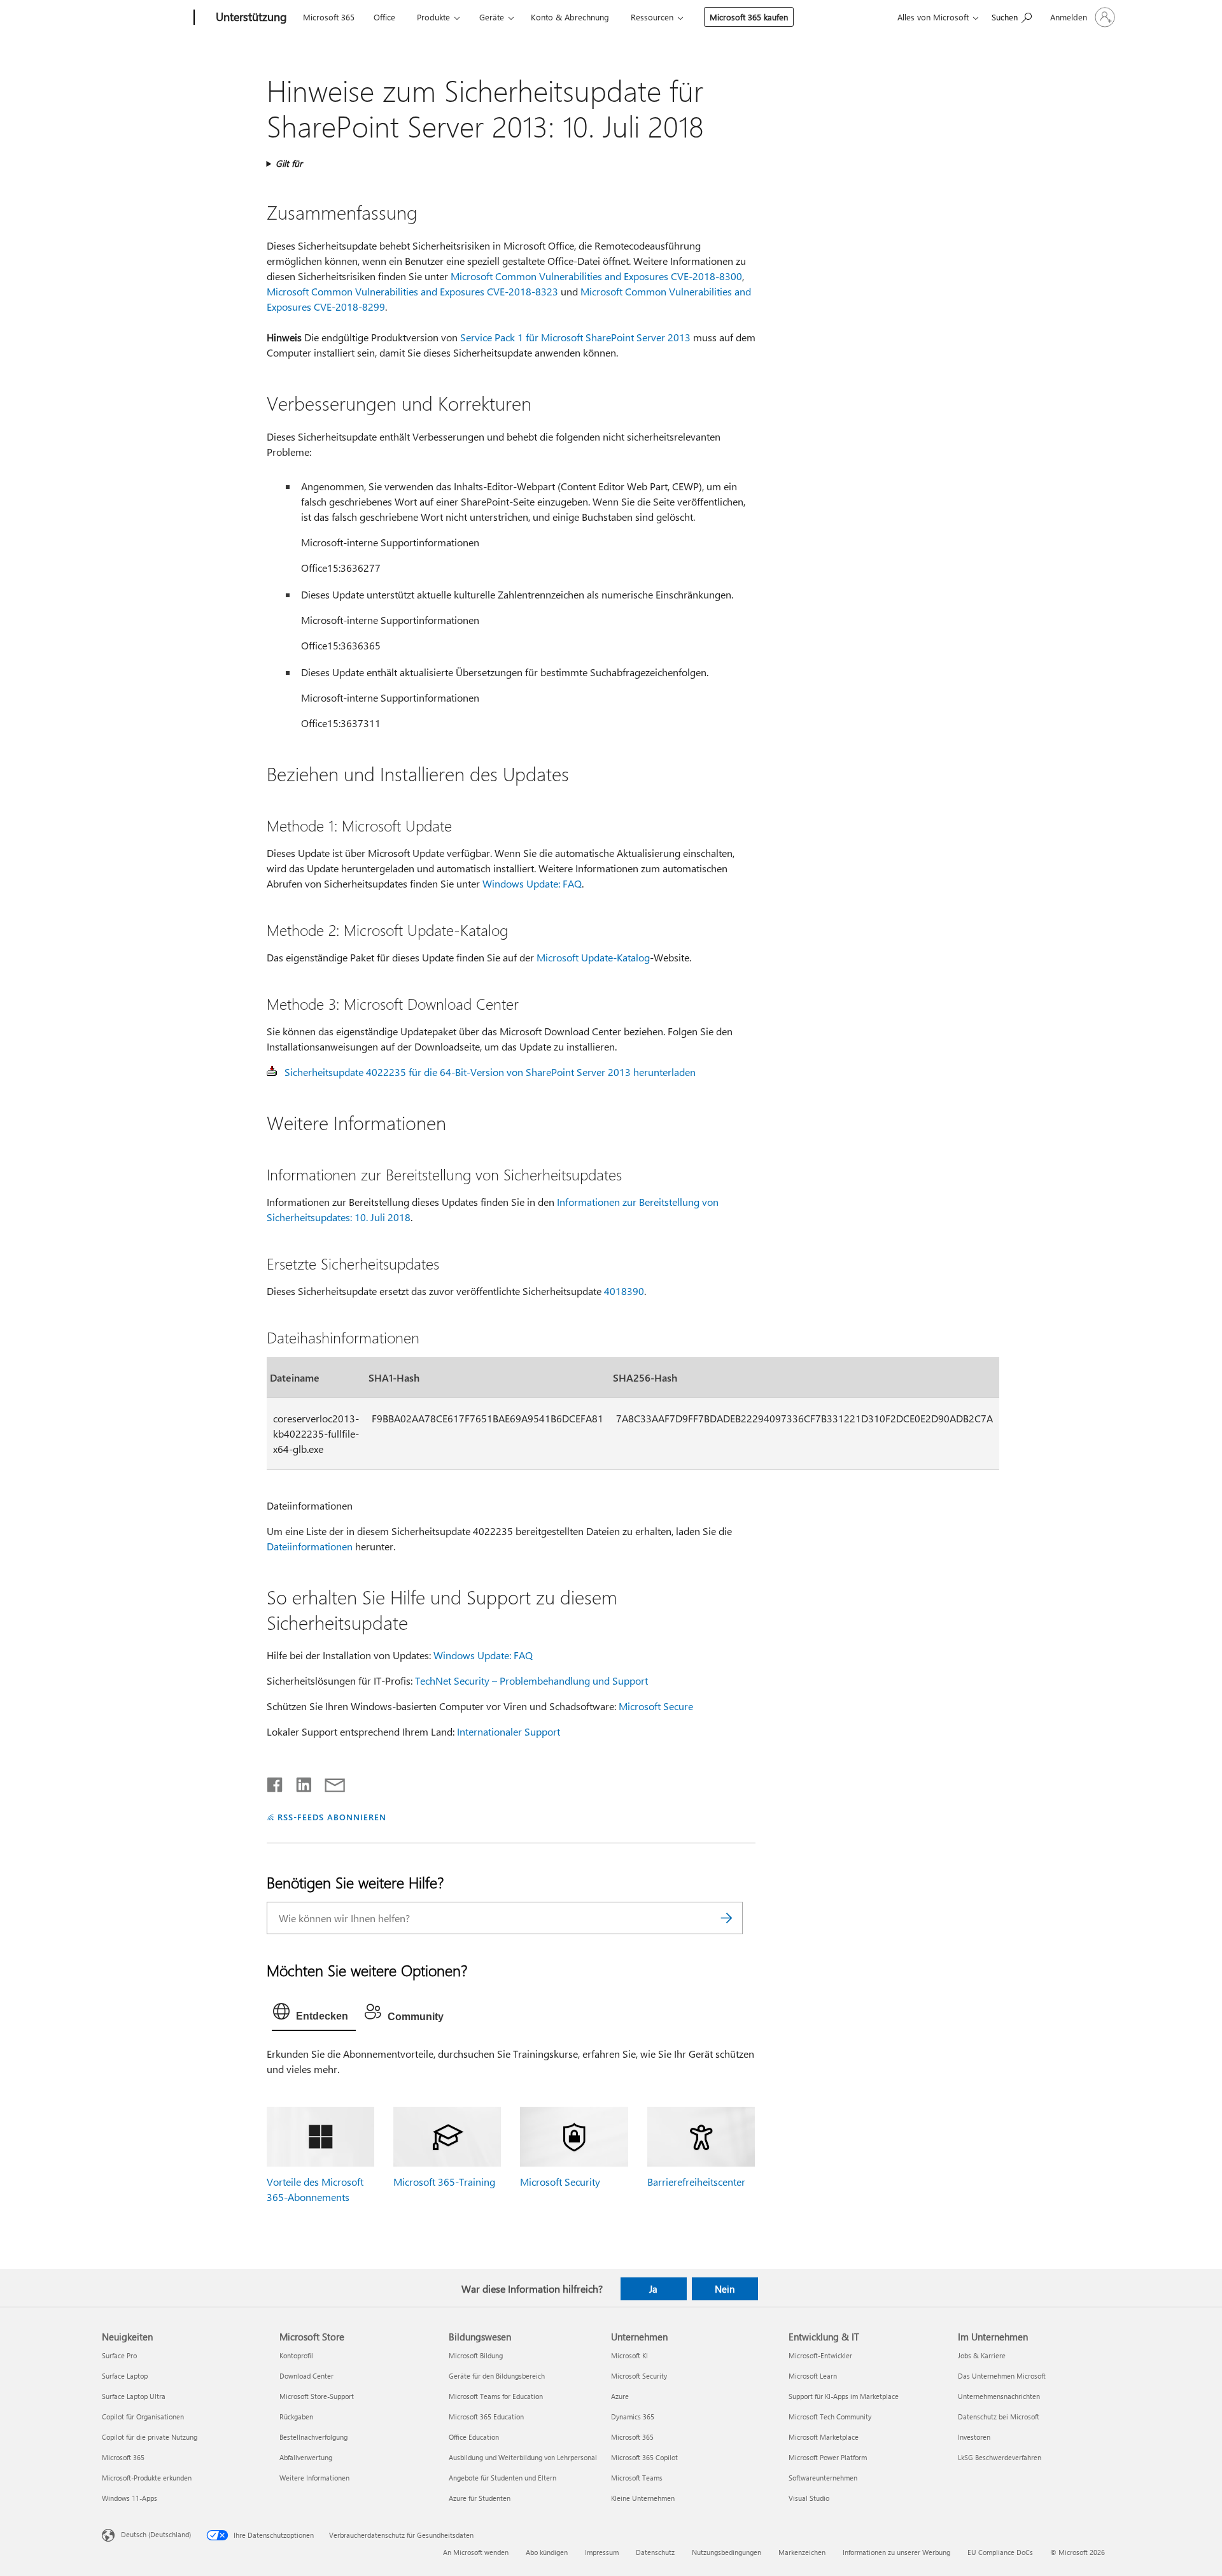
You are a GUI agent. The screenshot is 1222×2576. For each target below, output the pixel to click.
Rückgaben (296, 2417)
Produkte (433, 17)
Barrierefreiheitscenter (696, 2182)
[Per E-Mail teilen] (329, 1782)
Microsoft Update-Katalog (593, 957)
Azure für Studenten (480, 2498)
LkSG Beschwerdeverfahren (1000, 2457)
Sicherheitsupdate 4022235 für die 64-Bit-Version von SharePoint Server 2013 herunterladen (490, 1072)
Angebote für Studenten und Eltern (502, 2478)
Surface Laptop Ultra (134, 2396)
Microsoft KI (629, 2355)
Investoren (974, 2437)
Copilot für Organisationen (143, 2417)
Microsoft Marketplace (824, 2437)
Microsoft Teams (637, 2478)
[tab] (314, 2014)
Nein (725, 2289)
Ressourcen (652, 17)
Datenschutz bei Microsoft (999, 2417)
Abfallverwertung (306, 2457)
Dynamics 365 (633, 2417)
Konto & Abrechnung (570, 17)
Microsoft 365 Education (486, 2417)
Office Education (474, 2437)
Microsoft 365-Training (444, 2182)
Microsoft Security (560, 2182)
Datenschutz (655, 2552)
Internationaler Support (509, 1731)
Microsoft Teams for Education (496, 2396)
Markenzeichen (802, 2552)
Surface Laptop (125, 2376)
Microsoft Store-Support (317, 2396)
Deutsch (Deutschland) (156, 2534)
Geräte (492, 17)
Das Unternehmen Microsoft (1002, 2376)
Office (384, 17)
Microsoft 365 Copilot (644, 2457)
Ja (653, 2289)
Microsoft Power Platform (828, 2457)
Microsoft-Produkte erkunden (147, 2478)
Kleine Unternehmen (643, 2498)
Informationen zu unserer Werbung (896, 2552)
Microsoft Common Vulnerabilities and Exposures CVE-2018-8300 (596, 276)
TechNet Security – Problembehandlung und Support (531, 1681)
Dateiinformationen (310, 1546)
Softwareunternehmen (823, 2478)
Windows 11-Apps (130, 2498)
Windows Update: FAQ (532, 883)
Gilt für (289, 163)
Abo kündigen (547, 2552)
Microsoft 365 (329, 17)
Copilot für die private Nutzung (150, 2437)
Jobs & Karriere (982, 2355)
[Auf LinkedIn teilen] (299, 1782)
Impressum (602, 2552)
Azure (620, 2396)
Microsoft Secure (656, 1706)
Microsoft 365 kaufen (749, 17)
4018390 (624, 1291)
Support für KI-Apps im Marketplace (844, 2396)
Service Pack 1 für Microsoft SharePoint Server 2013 (575, 337)
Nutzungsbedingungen (727, 2552)
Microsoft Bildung (476, 2355)
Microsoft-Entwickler (820, 2355)
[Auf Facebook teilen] (276, 1782)
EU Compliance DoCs (1000, 2552)
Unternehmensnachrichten (999, 2396)
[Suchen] (727, 1918)
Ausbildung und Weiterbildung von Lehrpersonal (523, 2457)
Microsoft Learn (813, 2376)
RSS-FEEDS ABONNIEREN (332, 1817)
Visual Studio (809, 2498)
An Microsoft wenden (476, 2552)
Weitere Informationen (314, 2478)
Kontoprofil (296, 2355)
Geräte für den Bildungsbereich (497, 2376)
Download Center (306, 2376)
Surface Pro (119, 2355)
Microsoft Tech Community (830, 2417)
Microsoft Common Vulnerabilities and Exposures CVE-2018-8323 (412, 291)
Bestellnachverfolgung (313, 2437)
